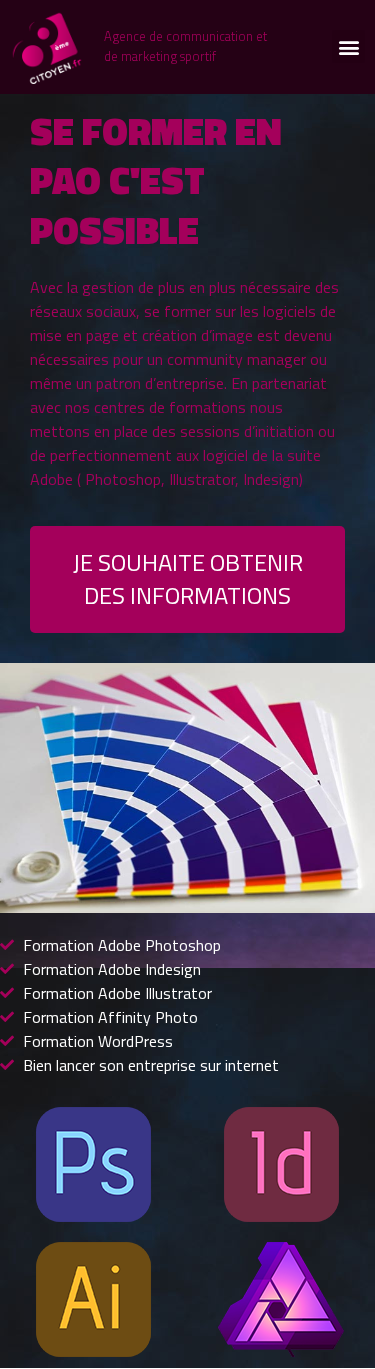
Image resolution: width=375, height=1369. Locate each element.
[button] (348, 46)
